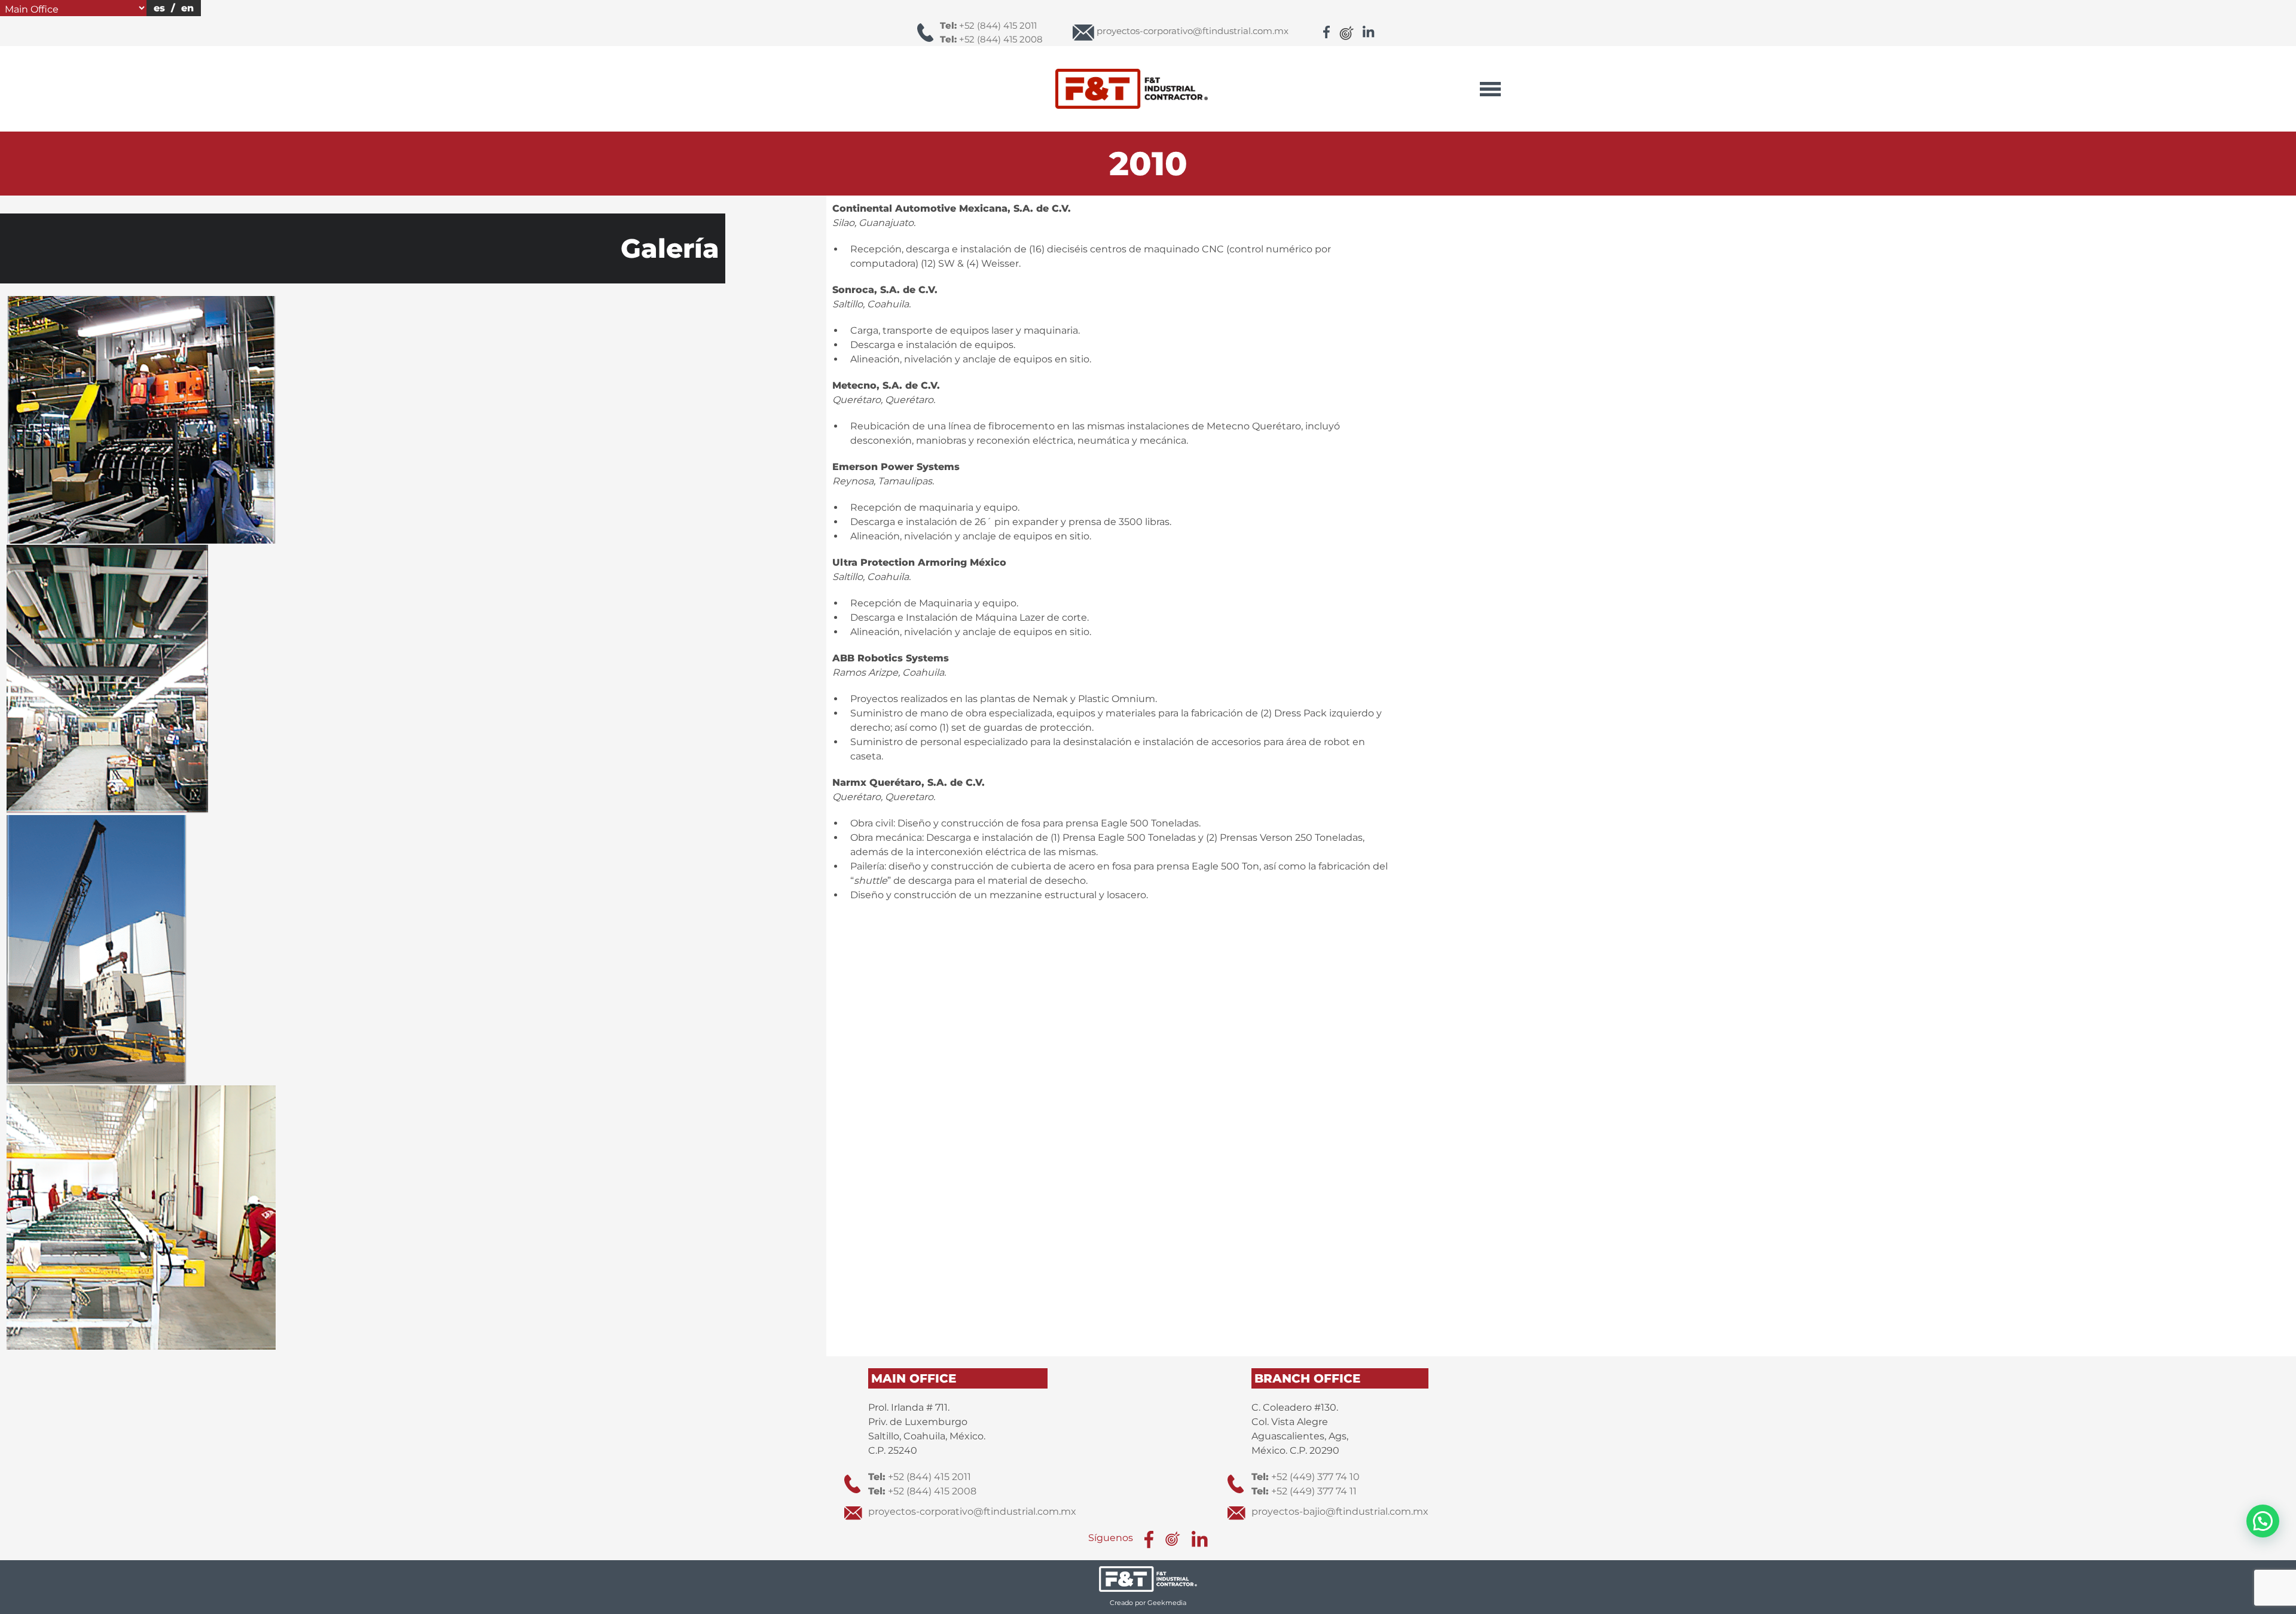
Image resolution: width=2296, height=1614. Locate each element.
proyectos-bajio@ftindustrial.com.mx (1340, 1511)
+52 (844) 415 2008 (991, 39)
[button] (2263, 1521)
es (159, 8)
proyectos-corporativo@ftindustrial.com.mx (972, 1511)
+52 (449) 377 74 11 (1304, 1491)
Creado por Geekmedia (1148, 1603)
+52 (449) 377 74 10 (1306, 1477)
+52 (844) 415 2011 (988, 25)
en (187, 8)
